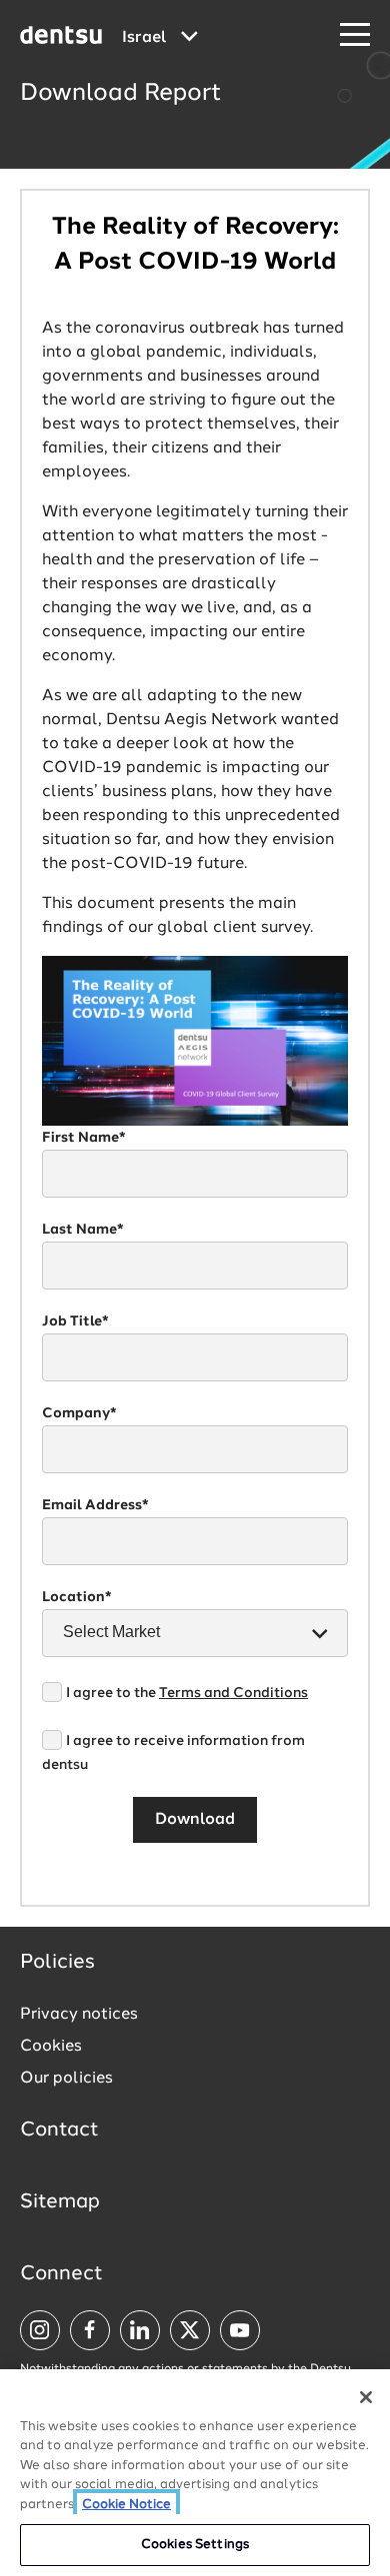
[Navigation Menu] (355, 35)
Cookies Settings (195, 2545)
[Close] (366, 2397)
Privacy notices (79, 2015)
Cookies (51, 2047)
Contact (59, 2131)
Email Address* (95, 1505)
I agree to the (187, 1693)
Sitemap (60, 2202)
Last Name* (83, 1230)
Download (195, 1820)
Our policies (66, 2079)
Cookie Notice (126, 2505)
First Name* (84, 1138)
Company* (79, 1413)
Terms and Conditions (233, 1693)
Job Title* (75, 1321)
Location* (77, 1597)
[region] (195, 2473)
